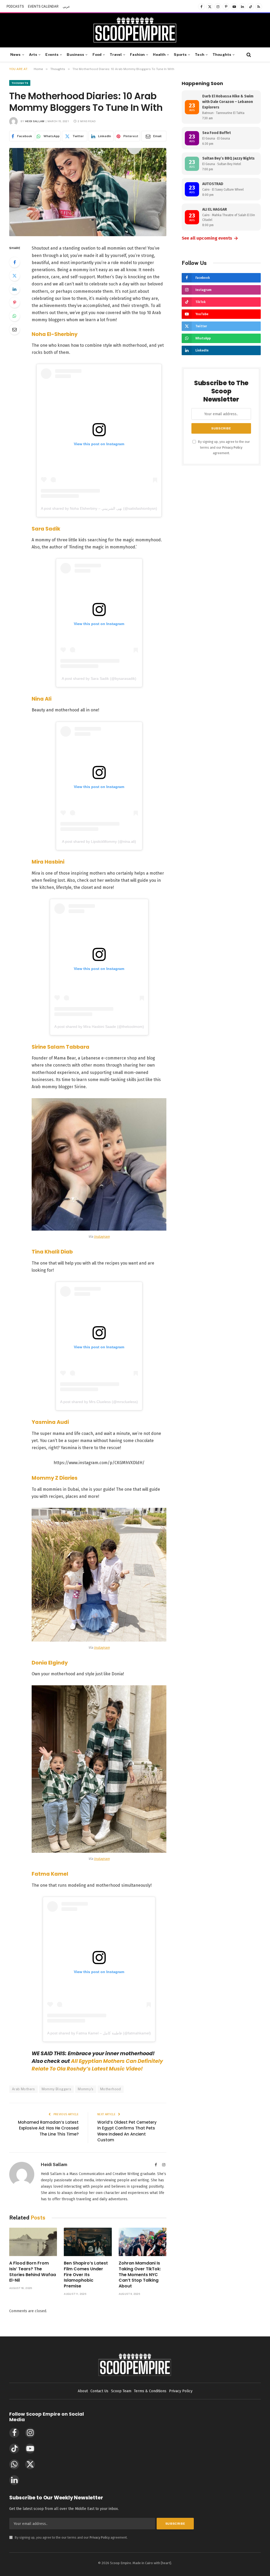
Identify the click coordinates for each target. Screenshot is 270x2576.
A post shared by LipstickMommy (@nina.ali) (99, 841)
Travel (116, 55)
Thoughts (222, 55)
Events (52, 55)
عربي (66, 7)
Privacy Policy (232, 447)
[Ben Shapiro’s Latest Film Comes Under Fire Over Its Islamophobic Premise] (88, 2242)
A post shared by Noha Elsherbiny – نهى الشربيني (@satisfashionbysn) (99, 508)
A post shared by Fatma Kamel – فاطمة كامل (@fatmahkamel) (99, 2033)
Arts (33, 55)
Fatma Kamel (50, 1874)
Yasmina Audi (50, 1422)
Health (159, 55)
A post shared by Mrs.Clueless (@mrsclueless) (99, 1402)
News (16, 55)
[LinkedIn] (15, 289)
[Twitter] (15, 276)
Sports (180, 55)
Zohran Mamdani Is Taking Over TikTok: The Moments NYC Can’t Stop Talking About (140, 2275)
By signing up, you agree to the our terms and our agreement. (224, 447)
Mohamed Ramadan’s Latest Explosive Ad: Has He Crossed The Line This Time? (48, 2128)
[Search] (248, 55)
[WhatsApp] (15, 316)
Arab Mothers (23, 2089)
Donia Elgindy (50, 1663)
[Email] (15, 329)
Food (97, 55)
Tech (200, 55)
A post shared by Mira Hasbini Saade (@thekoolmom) (99, 1027)
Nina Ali (42, 699)
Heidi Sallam (35, 121)
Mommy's (86, 2089)
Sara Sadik (46, 529)
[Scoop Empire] (135, 30)
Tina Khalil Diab (52, 1252)
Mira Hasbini (48, 862)
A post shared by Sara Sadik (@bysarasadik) (99, 678)
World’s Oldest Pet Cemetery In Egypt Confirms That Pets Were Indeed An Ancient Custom (127, 2131)
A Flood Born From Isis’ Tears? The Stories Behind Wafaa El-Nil (33, 2272)
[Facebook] (15, 262)
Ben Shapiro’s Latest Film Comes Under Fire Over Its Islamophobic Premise (86, 2275)
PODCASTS (15, 7)
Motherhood (111, 2089)
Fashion (137, 55)
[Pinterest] (15, 303)
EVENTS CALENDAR (43, 7)
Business (75, 55)
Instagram (102, 1237)
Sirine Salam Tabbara (61, 1047)
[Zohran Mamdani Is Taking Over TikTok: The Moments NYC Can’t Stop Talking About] (143, 2242)
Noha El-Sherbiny (55, 334)
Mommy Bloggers (56, 2089)
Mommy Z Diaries (55, 1478)
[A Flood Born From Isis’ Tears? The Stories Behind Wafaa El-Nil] (33, 2242)
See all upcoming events (210, 238)
